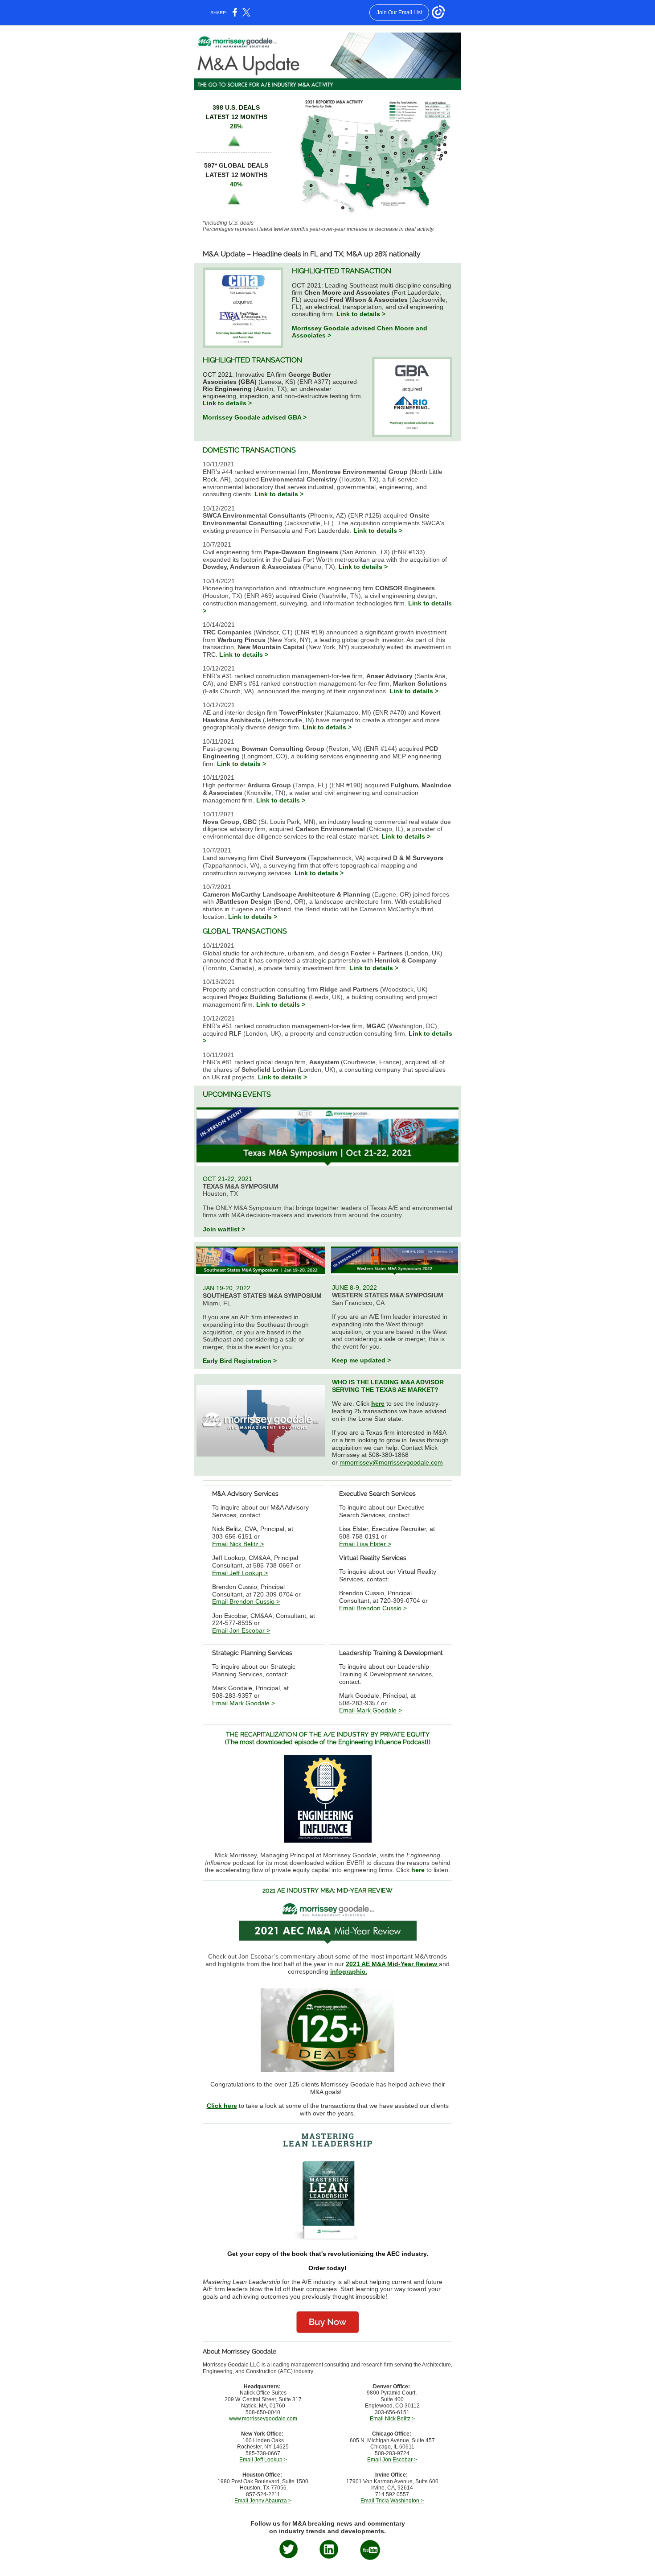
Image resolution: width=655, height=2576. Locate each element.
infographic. (349, 1971)
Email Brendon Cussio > (246, 1601)
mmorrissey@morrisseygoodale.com (391, 1462)
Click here (222, 2106)
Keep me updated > (361, 1360)
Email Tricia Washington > (392, 2501)
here (378, 1403)
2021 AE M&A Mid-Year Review (392, 1964)
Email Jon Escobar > (241, 1630)
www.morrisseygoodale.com (263, 2419)
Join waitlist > (224, 1229)
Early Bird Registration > (240, 1361)
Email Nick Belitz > (238, 1544)
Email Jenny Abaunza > (263, 2501)
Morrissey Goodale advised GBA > (255, 417)
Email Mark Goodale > (244, 1703)
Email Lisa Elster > (365, 1544)
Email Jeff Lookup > (240, 1573)
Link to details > (361, 314)
